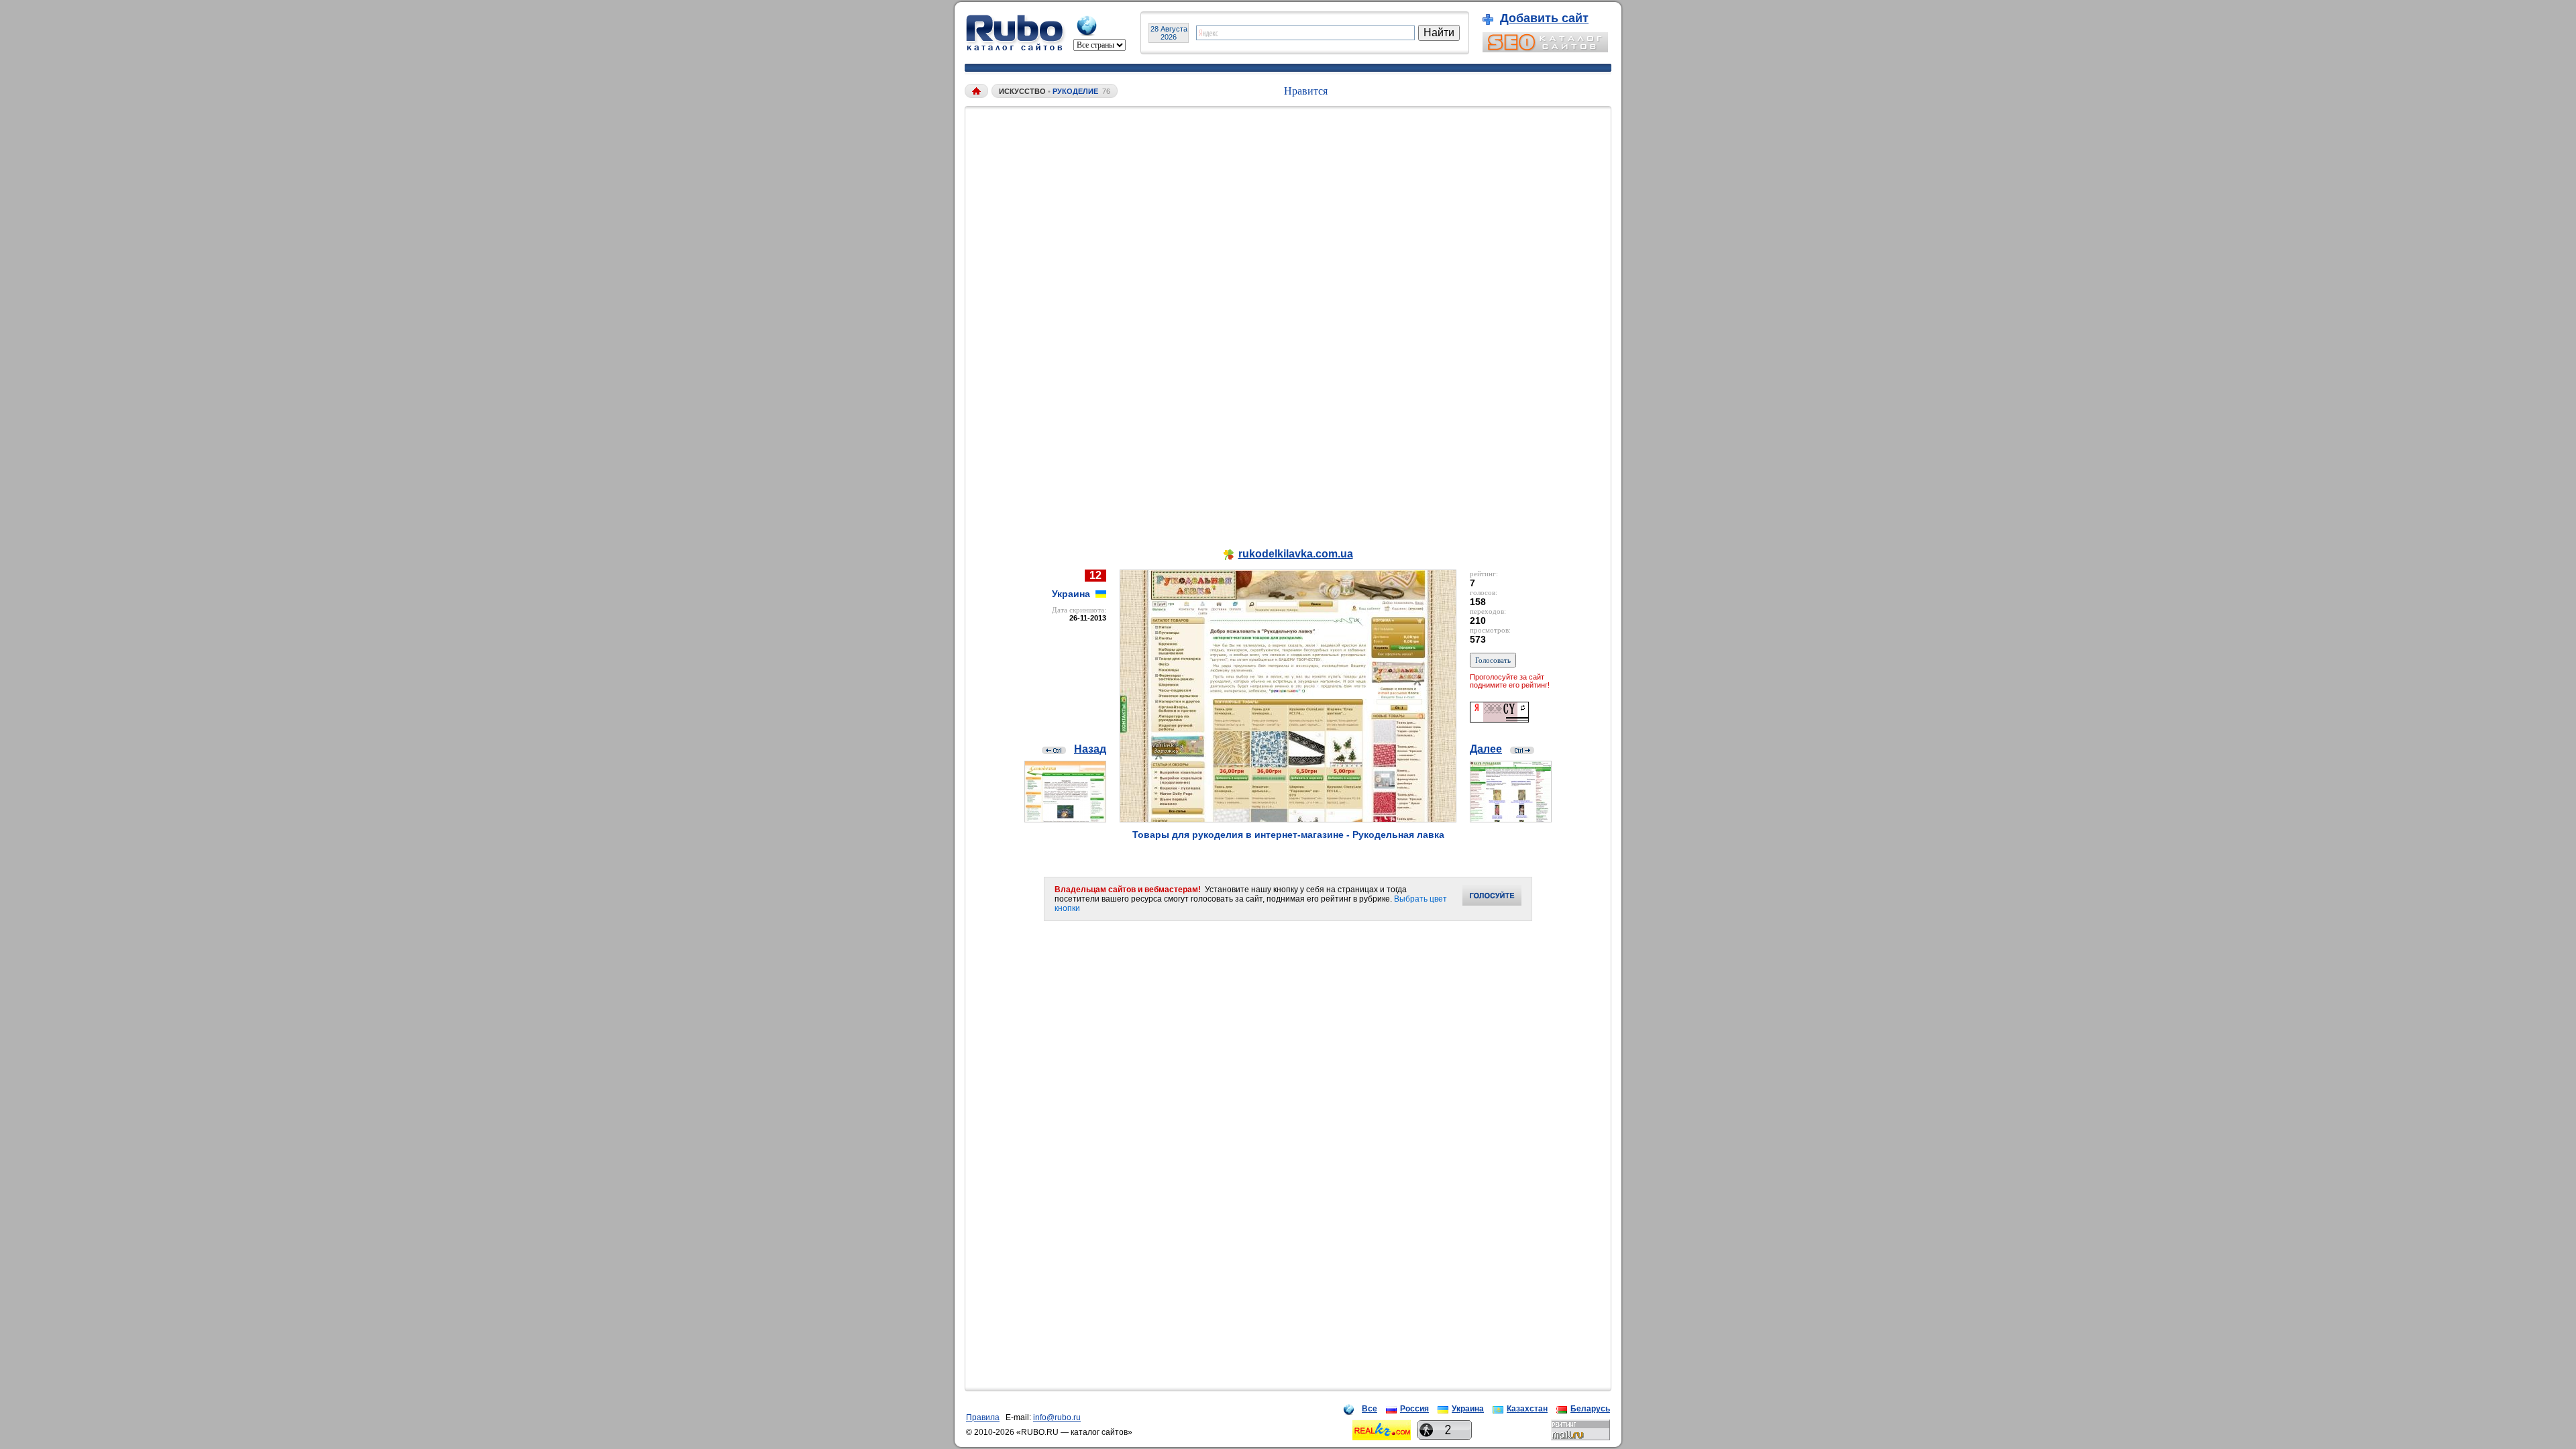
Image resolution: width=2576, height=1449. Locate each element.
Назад (1090, 749)
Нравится (1306, 91)
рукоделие (1075, 91)
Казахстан (1527, 1409)
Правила (983, 1417)
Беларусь (1590, 1409)
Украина (1468, 1409)
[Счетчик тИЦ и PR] (1499, 719)
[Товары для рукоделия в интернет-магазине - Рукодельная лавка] (1288, 819)
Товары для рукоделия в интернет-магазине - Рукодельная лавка (1288, 835)
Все (1370, 1409)
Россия (1414, 1409)
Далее (1486, 749)
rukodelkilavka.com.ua (1296, 554)
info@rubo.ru (1057, 1417)
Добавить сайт (1544, 18)
